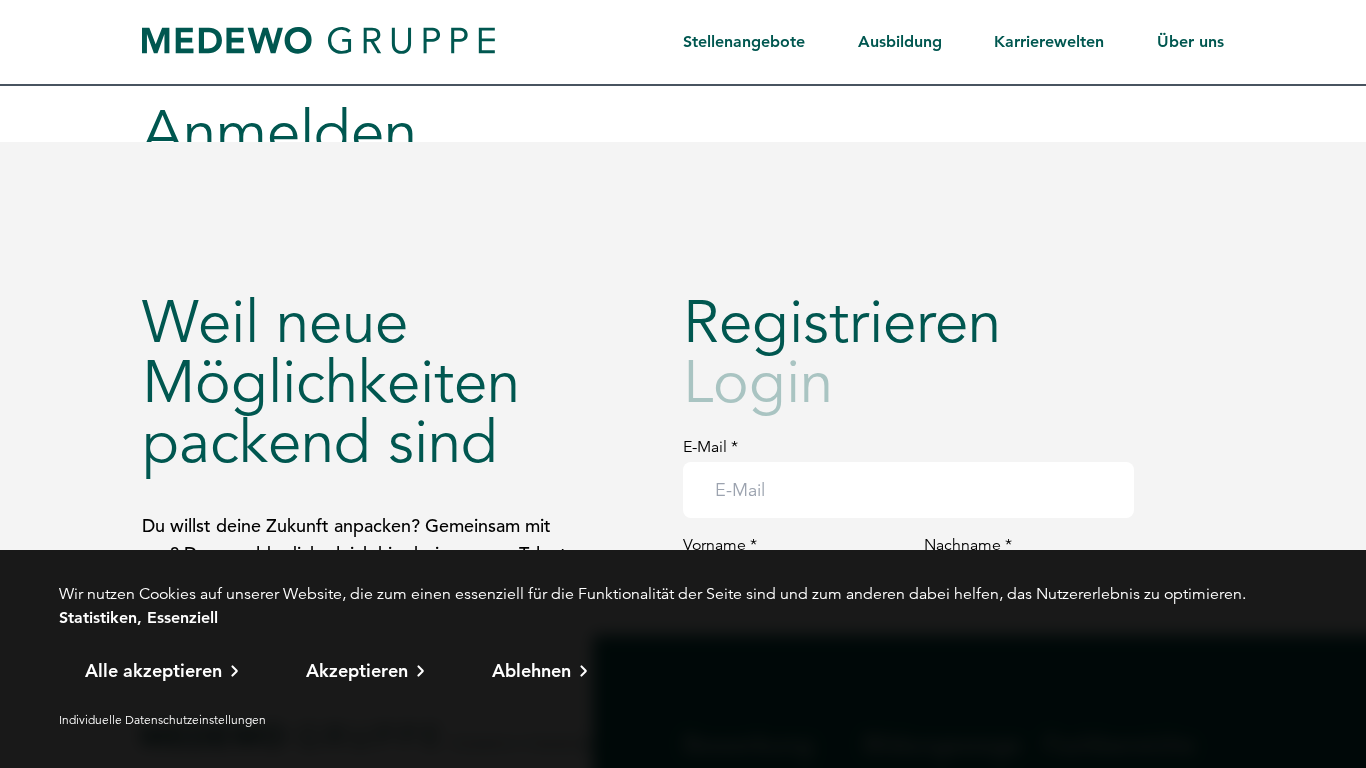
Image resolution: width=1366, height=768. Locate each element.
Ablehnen (531, 670)
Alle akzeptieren (153, 670)
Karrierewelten (1049, 41)
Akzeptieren (357, 670)
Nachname (968, 545)
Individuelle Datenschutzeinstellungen (162, 719)
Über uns (1190, 41)
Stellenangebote (744, 41)
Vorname (720, 545)
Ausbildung (900, 41)
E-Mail (710, 447)
